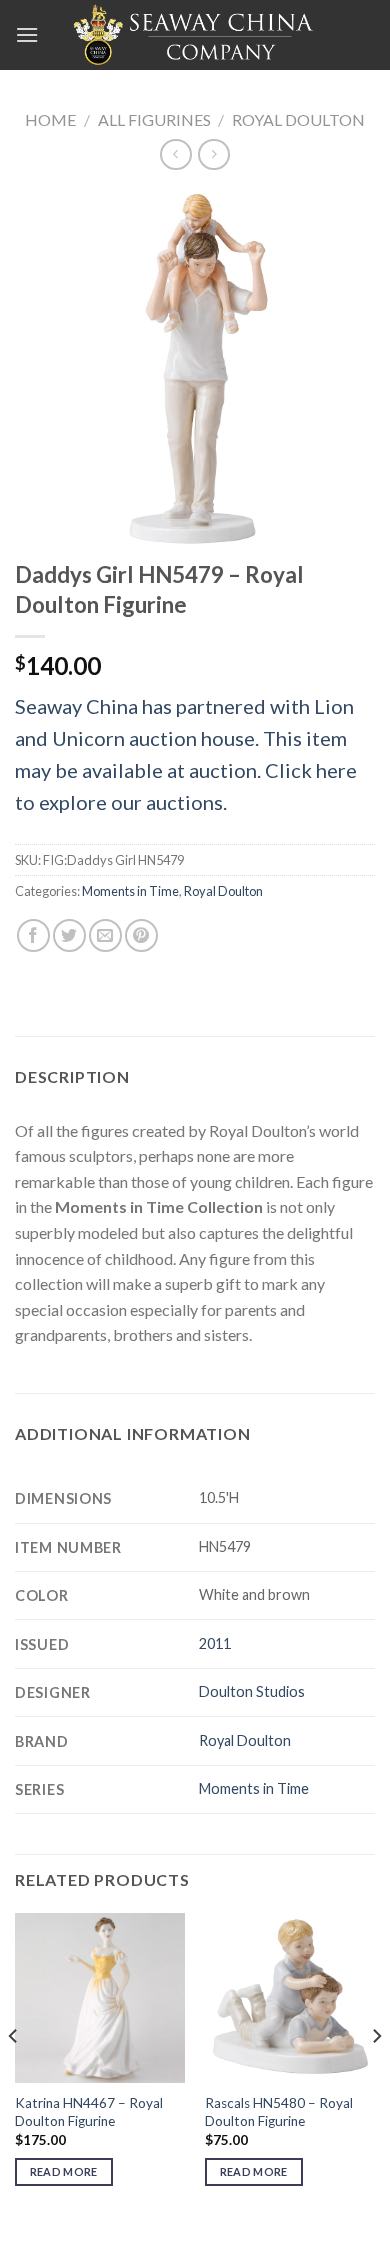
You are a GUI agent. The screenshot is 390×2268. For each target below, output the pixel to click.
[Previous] (14, 2076)
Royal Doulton (298, 119)
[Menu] (27, 34)
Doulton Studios (252, 1691)
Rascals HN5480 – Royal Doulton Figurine (279, 2112)
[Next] (376, 2076)
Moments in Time (130, 891)
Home (50, 119)
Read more (64, 2171)
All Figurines (154, 119)
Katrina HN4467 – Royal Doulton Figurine (89, 2112)
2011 (215, 1643)
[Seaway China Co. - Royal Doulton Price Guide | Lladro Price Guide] (195, 35)
